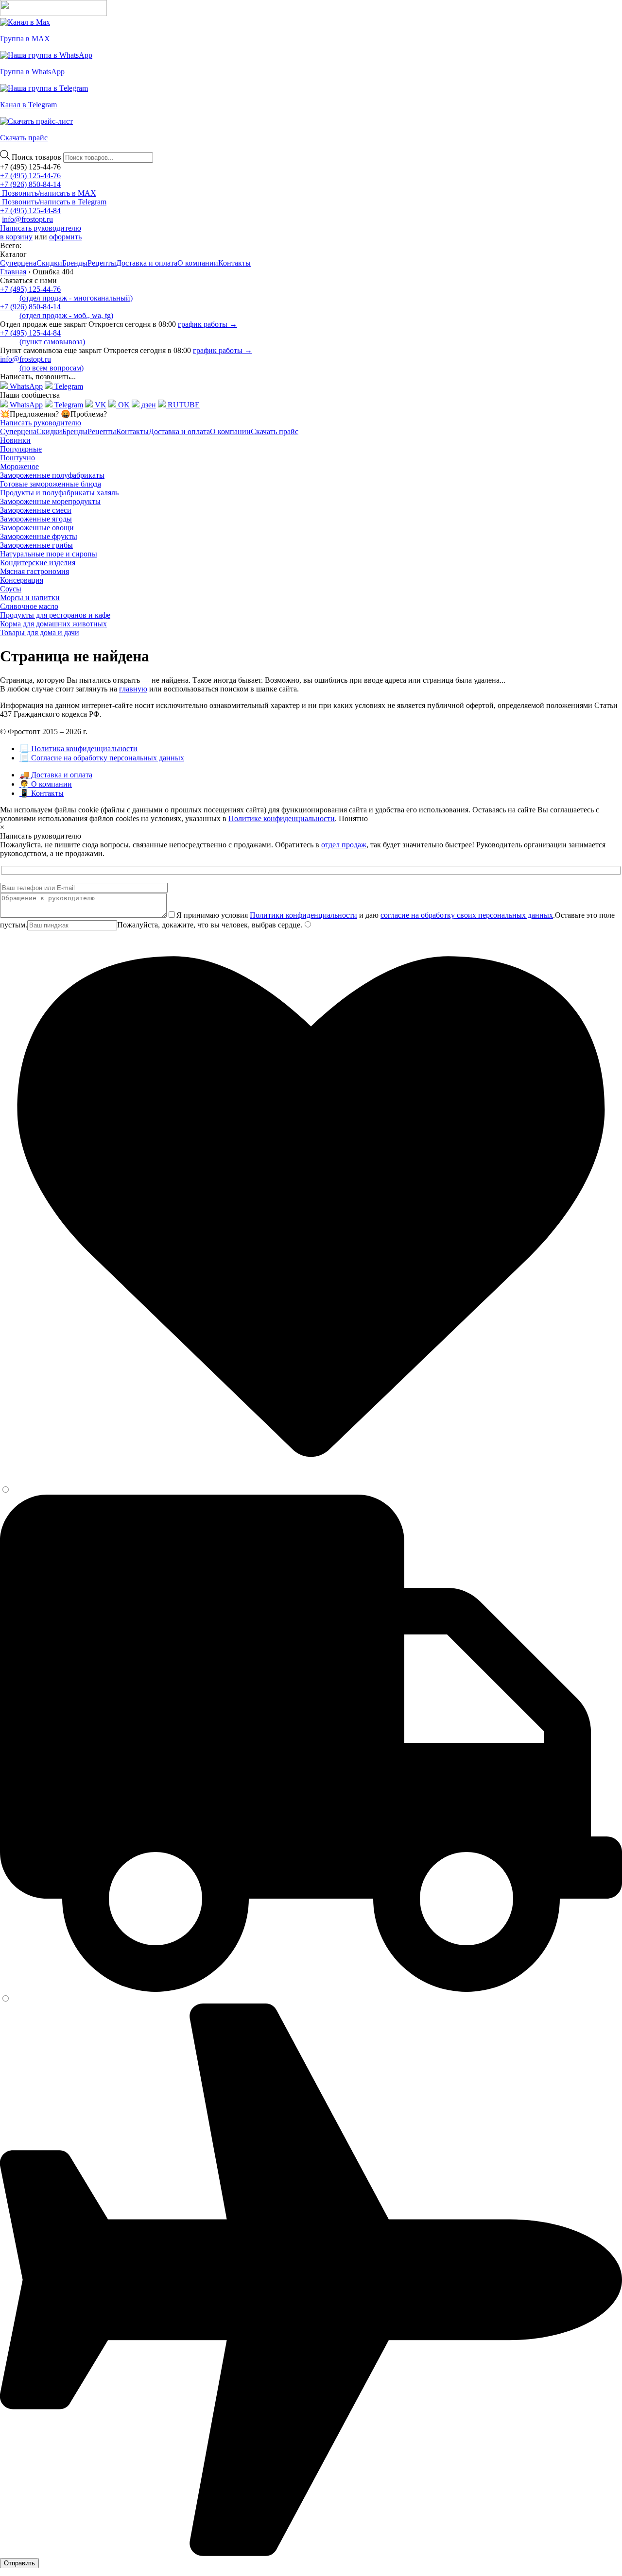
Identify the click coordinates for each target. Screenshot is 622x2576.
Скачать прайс (275, 431)
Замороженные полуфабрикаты (52, 475)
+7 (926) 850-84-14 (30, 184)
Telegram (68, 386)
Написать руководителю (41, 228)
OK (123, 405)
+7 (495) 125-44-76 (30, 176)
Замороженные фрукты (39, 536)
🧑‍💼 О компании (46, 784)
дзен (148, 405)
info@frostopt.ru (27, 219)
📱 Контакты (42, 793)
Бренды (75, 263)
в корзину (16, 237)
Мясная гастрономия (35, 571)
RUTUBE (183, 405)
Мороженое (19, 466)
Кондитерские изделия (38, 563)
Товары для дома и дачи (40, 632)
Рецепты (102, 263)
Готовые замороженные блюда (51, 484)
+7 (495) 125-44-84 (30, 210)
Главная (13, 272)
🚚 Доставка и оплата (56, 775)
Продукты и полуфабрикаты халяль (59, 493)
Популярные (21, 449)
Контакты (234, 263)
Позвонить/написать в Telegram (53, 202)
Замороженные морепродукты (50, 501)
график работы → (207, 324)
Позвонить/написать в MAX (48, 193)
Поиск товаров (37, 157)
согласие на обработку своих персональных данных (467, 915)
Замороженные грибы (36, 545)
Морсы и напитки (30, 598)
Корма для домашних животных (53, 624)
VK (100, 405)
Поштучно (17, 458)
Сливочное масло (29, 606)
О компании (198, 263)
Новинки (15, 440)
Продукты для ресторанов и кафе (55, 615)
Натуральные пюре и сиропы (49, 554)
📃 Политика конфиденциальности (78, 749)
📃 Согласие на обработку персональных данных (102, 758)
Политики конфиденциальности (303, 915)
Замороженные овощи (37, 528)
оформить (65, 237)
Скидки (49, 263)
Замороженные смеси (36, 510)
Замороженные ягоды (36, 519)
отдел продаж (344, 845)
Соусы (11, 589)
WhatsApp (25, 386)
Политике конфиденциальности (282, 818)
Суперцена (18, 263)
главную (133, 689)
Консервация (22, 580)
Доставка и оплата (147, 263)
